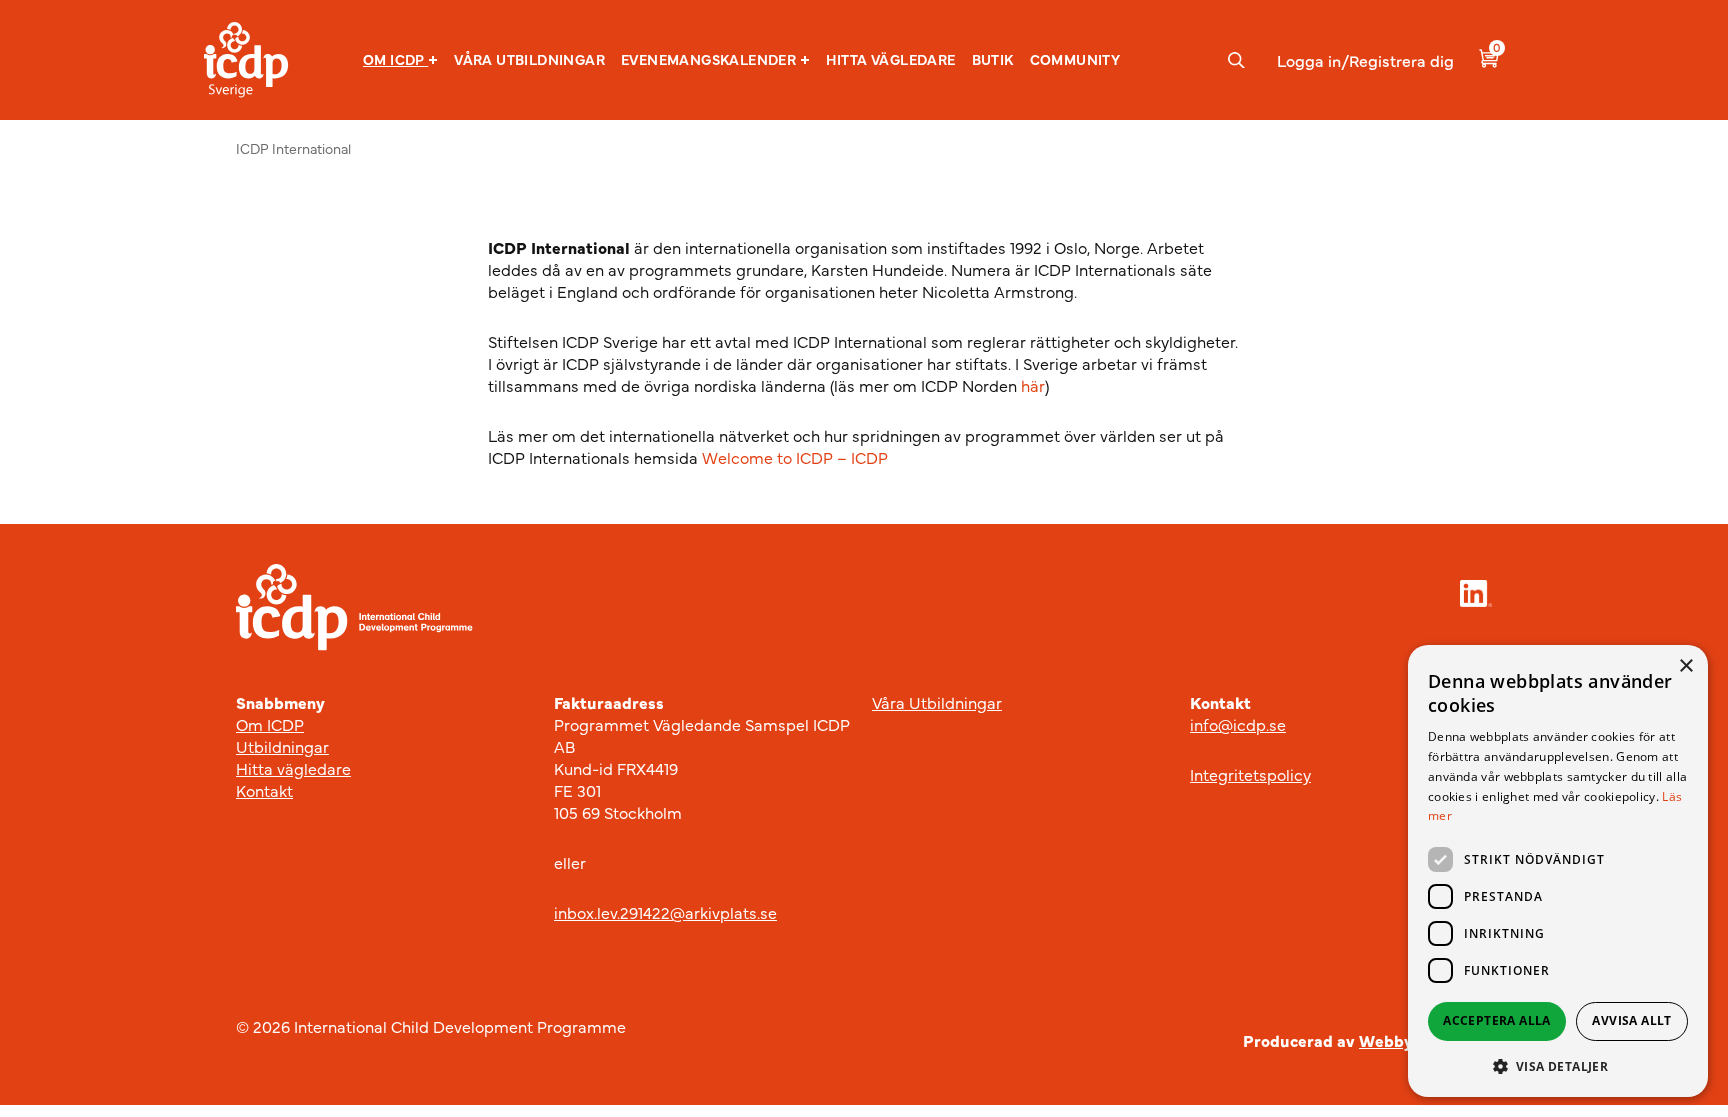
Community (1075, 59)
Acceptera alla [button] (1497, 1020)
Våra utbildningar (529, 59)
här (1033, 385)
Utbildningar (282, 746)
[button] (400, 60)
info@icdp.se (1238, 724)
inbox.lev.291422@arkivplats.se (665, 912)
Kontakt (264, 790)
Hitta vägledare (891, 59)
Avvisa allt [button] (1631, 1020)
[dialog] (1558, 871)
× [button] (1685, 666)
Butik (993, 59)
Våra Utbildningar (937, 702)
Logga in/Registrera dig (1365, 60)
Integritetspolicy (1250, 774)
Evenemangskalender (708, 60)
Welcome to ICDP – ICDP (795, 457)
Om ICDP (394, 60)
